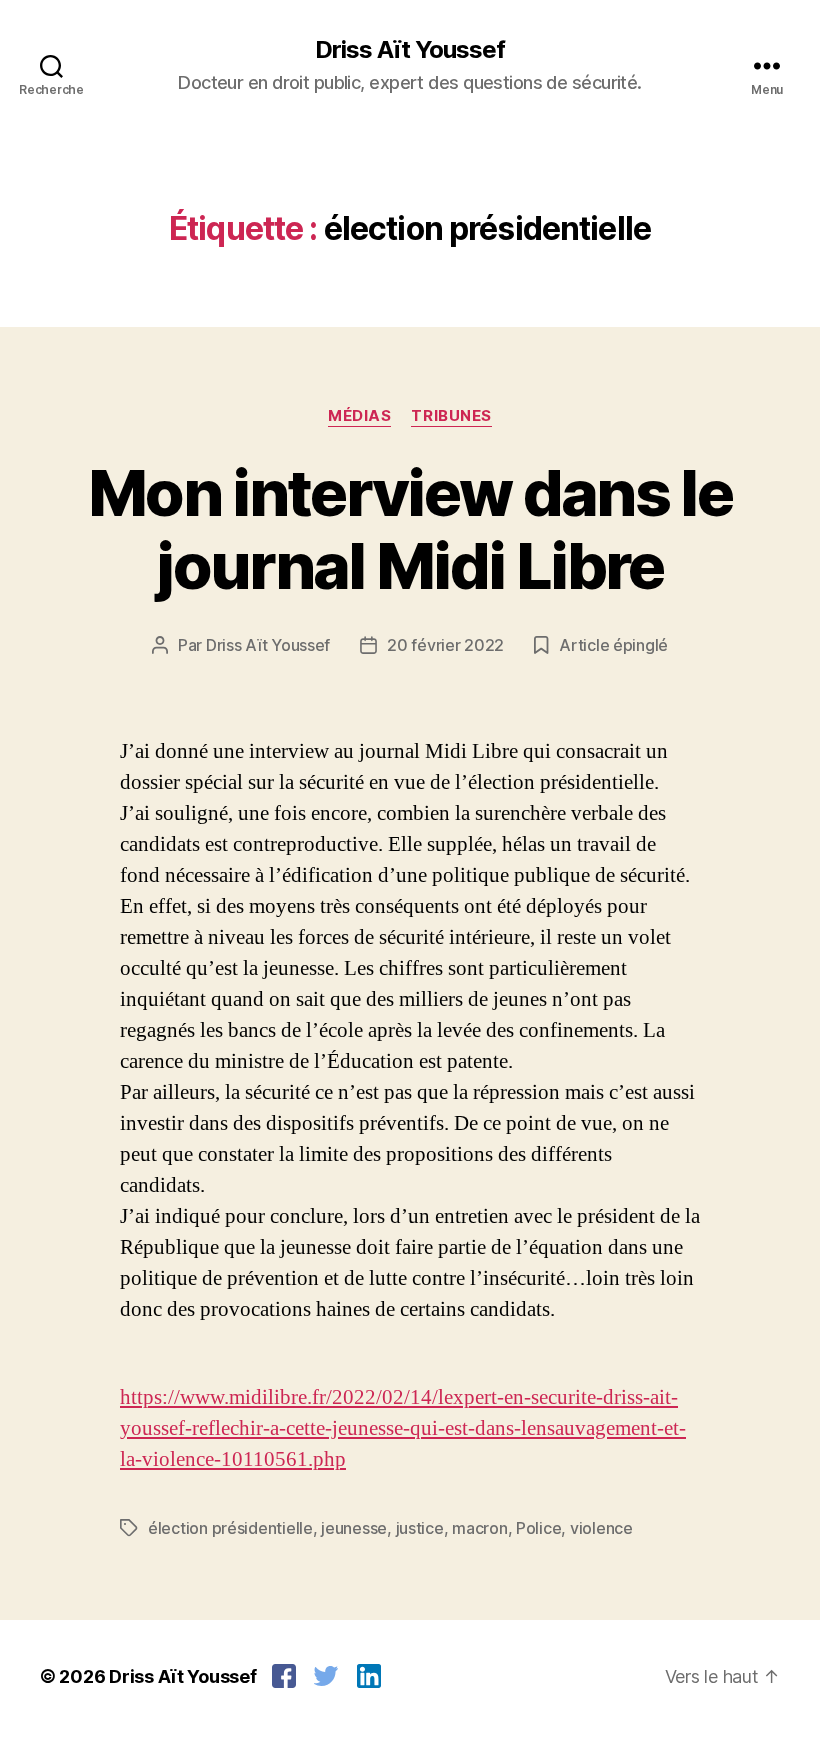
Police (538, 1528)
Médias (359, 416)
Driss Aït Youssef (410, 50)
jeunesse (354, 1528)
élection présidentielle (230, 1528)
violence (601, 1528)
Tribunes (451, 416)
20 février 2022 (445, 645)
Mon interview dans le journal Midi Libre (410, 529)
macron (479, 1528)
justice (420, 1528)
